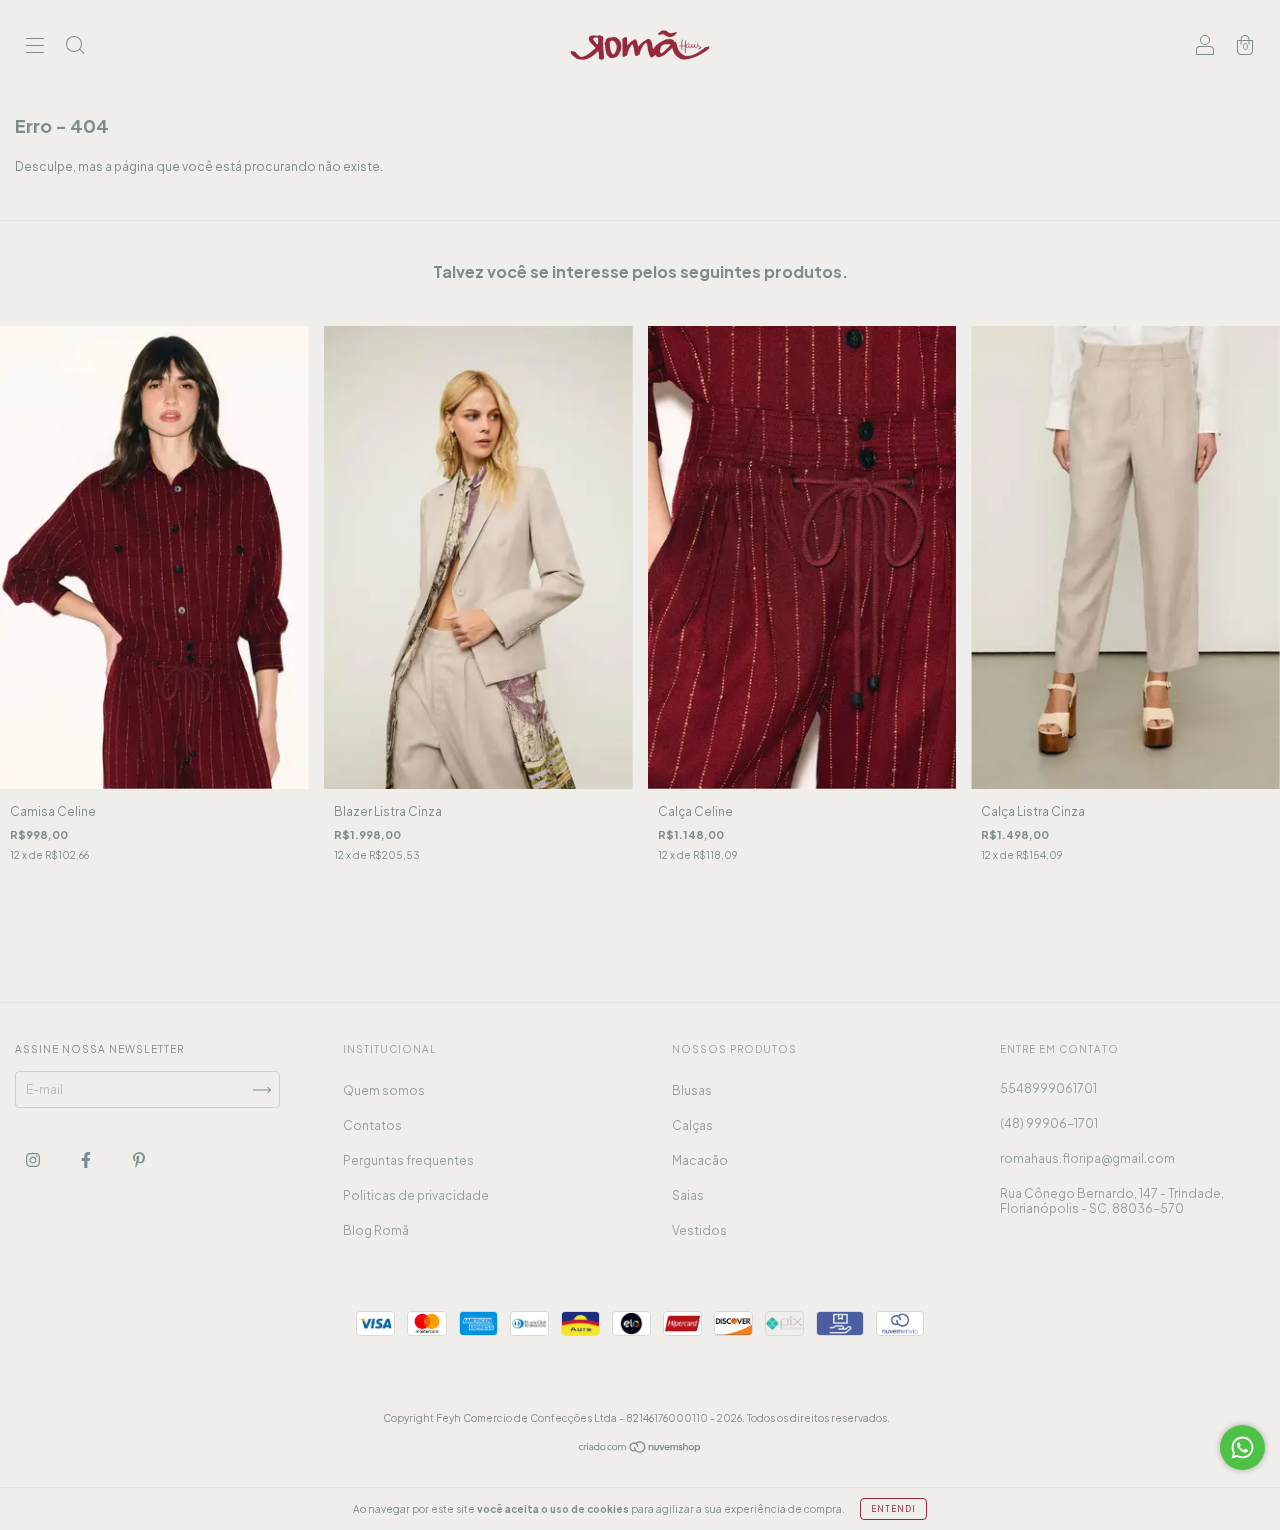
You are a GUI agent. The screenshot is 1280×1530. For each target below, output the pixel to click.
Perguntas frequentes (408, 1160)
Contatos (372, 1125)
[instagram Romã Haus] (34, 1160)
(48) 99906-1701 (1049, 1123)
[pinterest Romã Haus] (139, 1160)
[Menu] (35, 47)
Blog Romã (376, 1230)
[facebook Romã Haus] (87, 1160)
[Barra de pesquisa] (75, 47)
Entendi (893, 1509)
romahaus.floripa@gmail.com (1087, 1158)
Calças (692, 1125)
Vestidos (699, 1230)
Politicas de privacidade (416, 1195)
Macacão (700, 1160)
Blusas (692, 1090)
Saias (688, 1195)
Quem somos (384, 1090)
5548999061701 (1048, 1088)
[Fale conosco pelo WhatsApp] (1242, 1447)
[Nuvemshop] (640, 1449)
